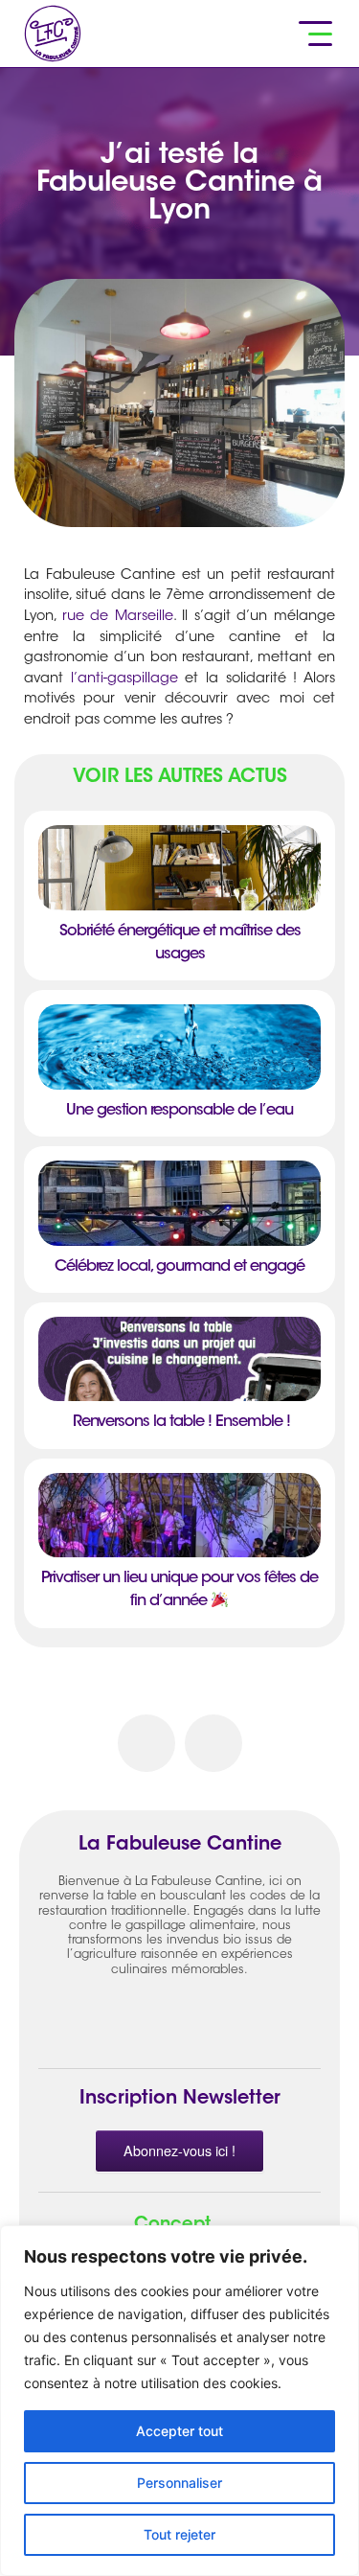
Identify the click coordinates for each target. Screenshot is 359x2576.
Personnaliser (179, 2483)
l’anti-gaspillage (124, 679)
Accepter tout (179, 2431)
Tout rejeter (179, 2534)
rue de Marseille (118, 617)
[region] (179, 2401)
